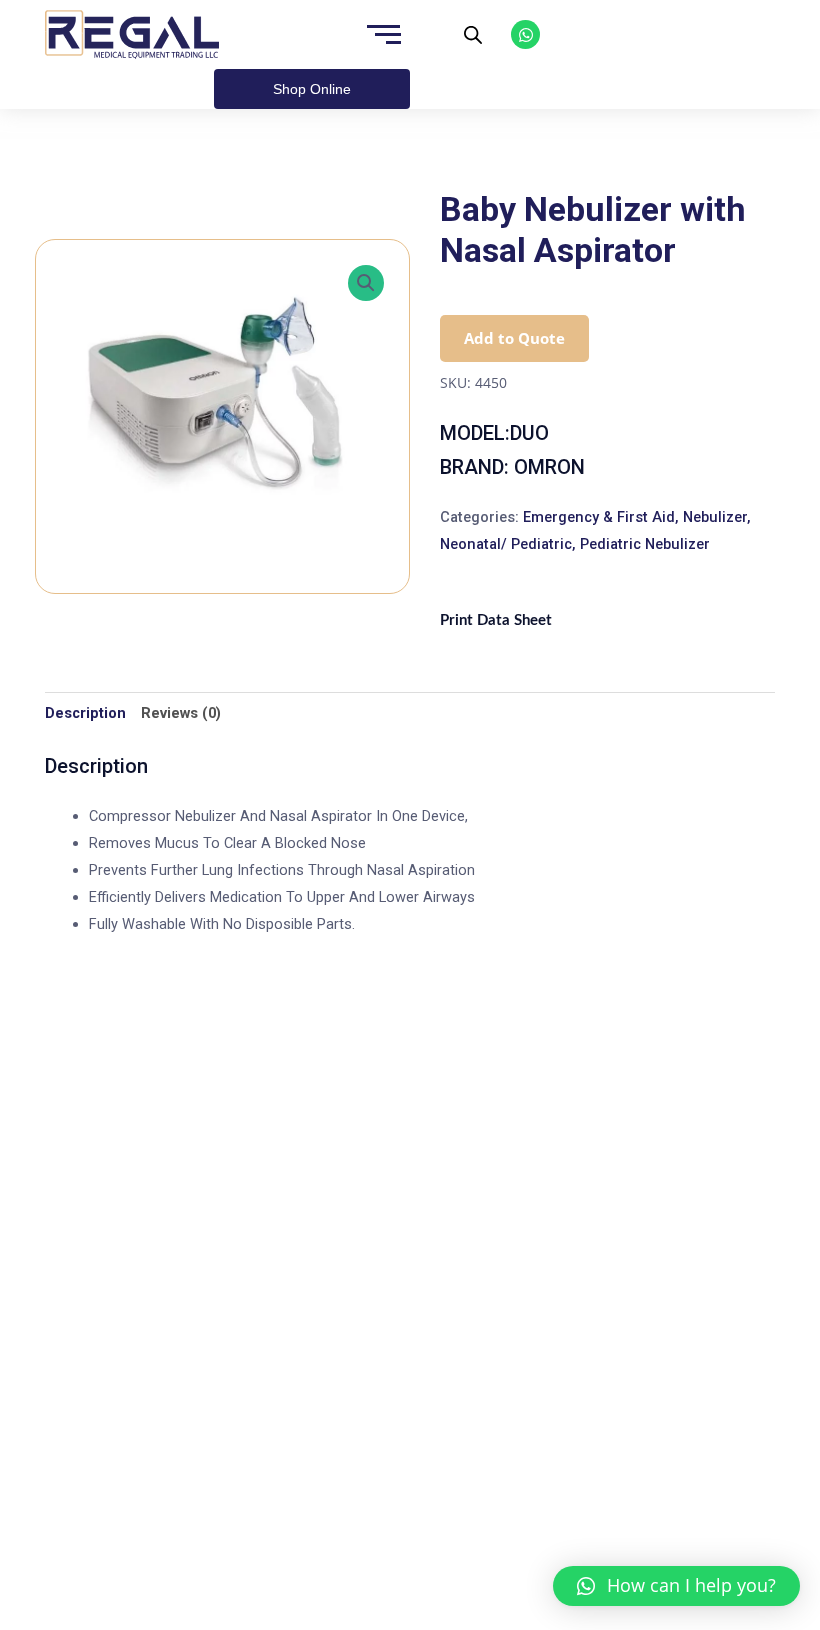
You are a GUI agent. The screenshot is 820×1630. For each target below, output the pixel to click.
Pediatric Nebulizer (645, 544)
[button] (676, 1586)
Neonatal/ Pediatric (506, 544)
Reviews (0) (181, 713)
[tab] (85, 713)
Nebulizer (715, 517)
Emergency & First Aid (599, 517)
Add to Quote (514, 338)
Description (85, 713)
